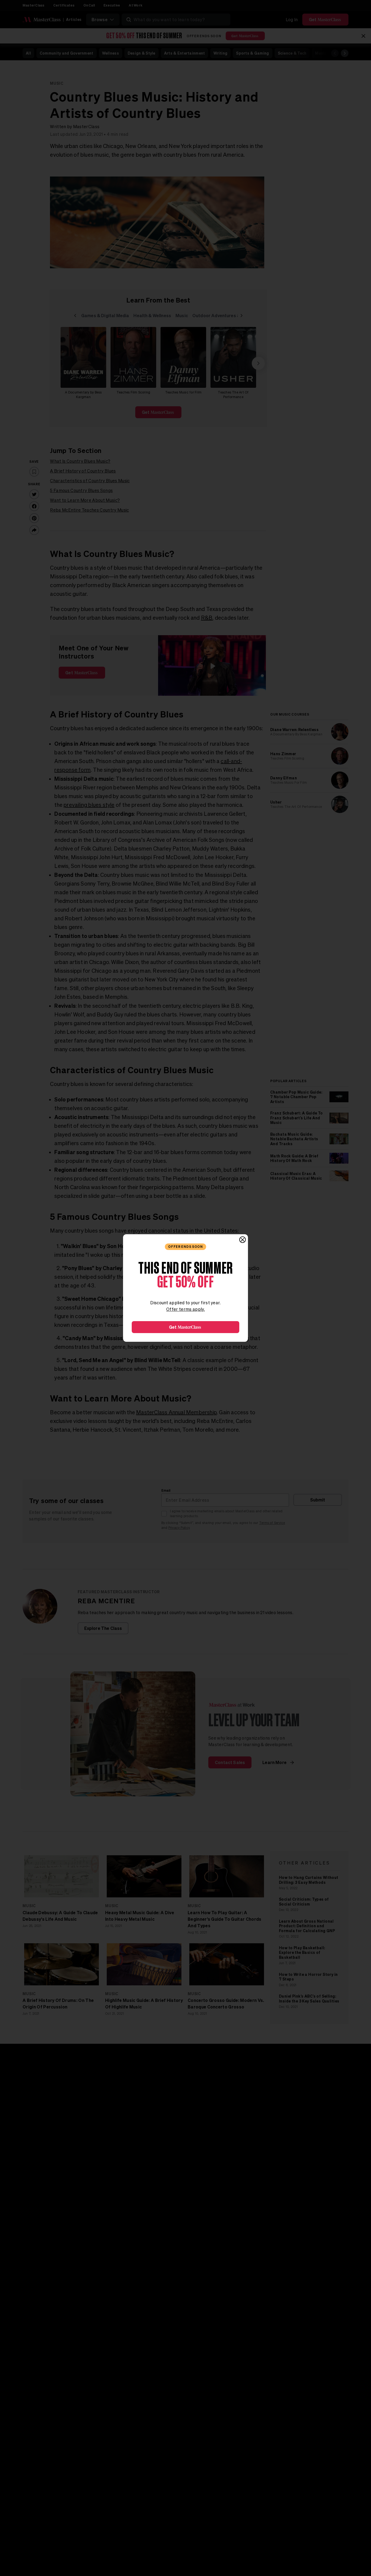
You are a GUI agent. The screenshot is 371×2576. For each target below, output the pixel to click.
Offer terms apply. (185, 1309)
